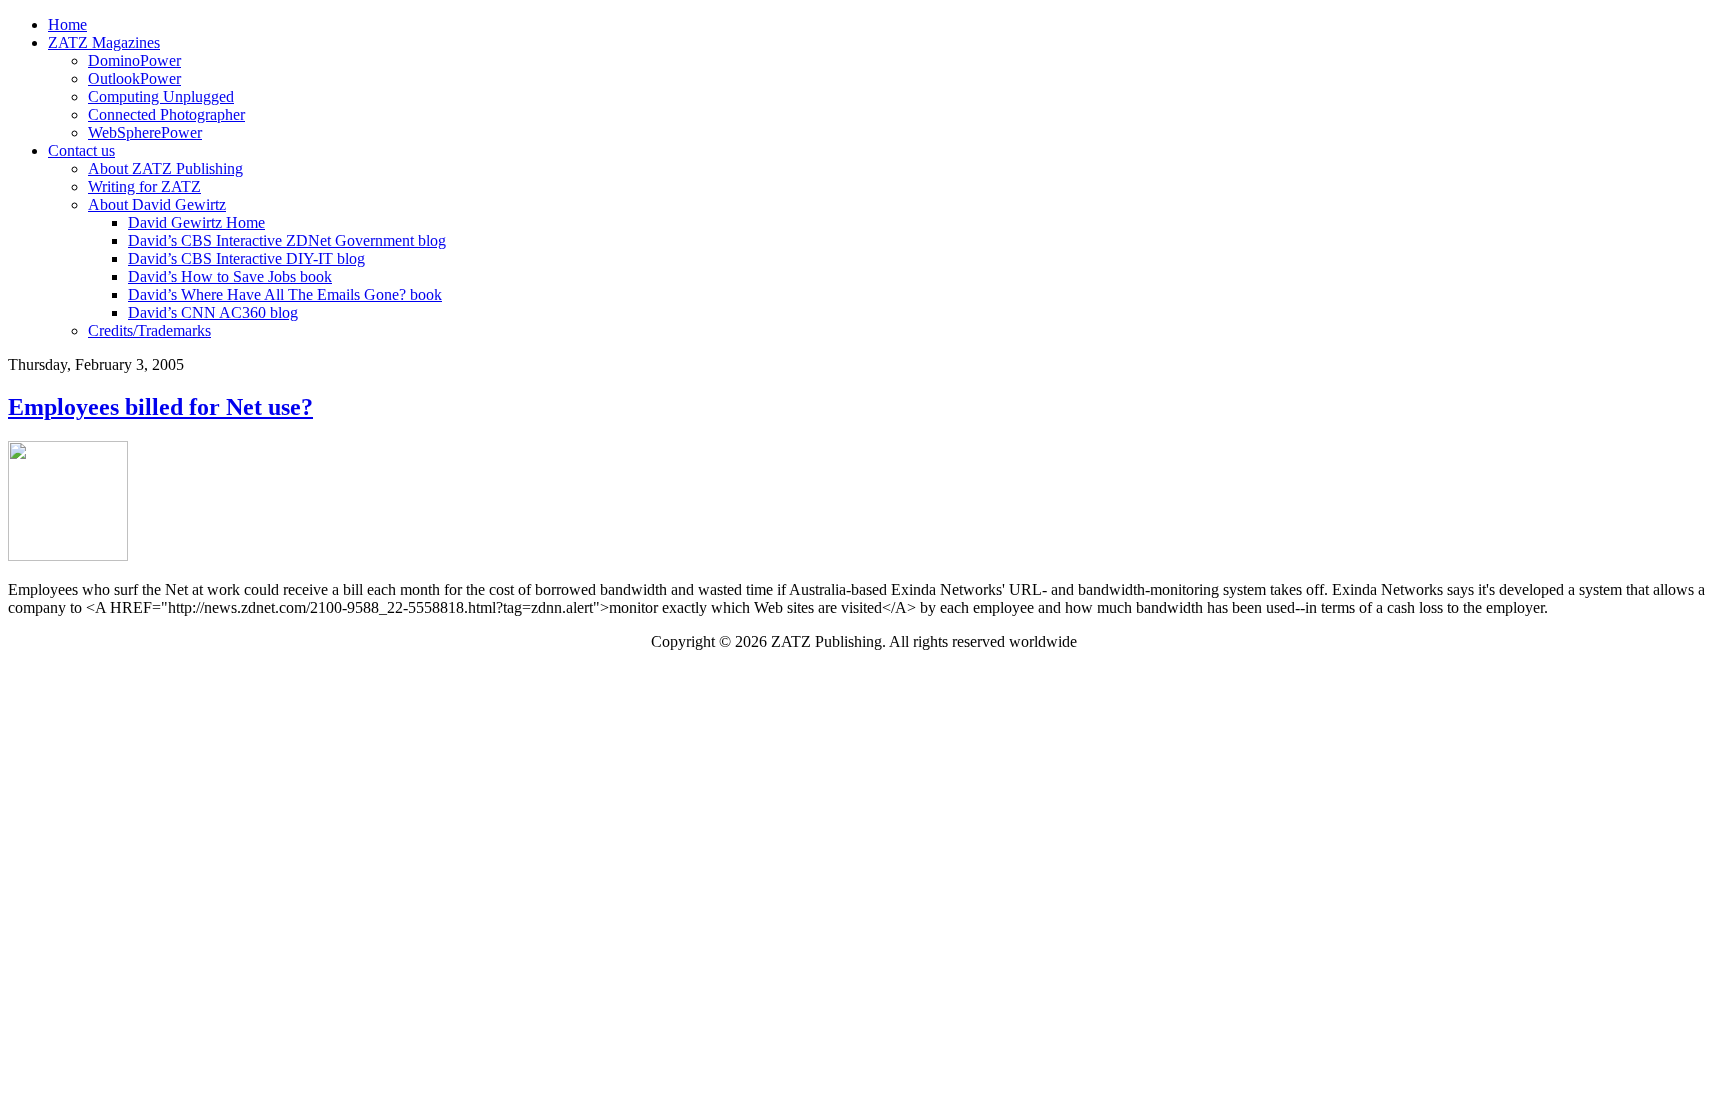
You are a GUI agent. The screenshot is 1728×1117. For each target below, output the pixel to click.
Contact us (81, 150)
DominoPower (134, 60)
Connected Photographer (166, 114)
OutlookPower (134, 78)
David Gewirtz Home (196, 222)
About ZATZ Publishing (165, 168)
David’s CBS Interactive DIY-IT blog (246, 258)
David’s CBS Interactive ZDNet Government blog (287, 240)
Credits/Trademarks (149, 330)
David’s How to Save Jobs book (230, 276)
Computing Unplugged (161, 96)
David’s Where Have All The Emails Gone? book (285, 294)
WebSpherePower (145, 132)
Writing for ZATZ (144, 186)
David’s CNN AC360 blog (213, 312)
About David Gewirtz (157, 204)
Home (67, 24)
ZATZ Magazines (104, 42)
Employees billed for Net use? (160, 407)
